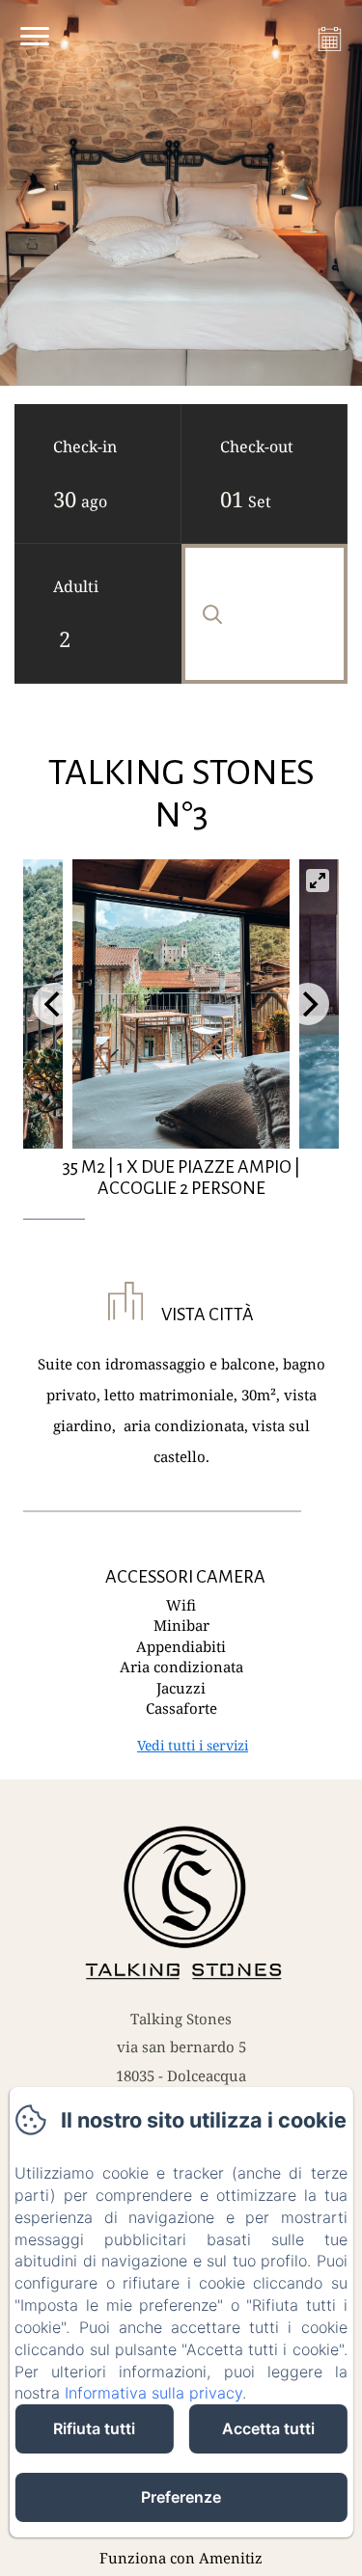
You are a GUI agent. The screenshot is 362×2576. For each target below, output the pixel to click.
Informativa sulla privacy (153, 2393)
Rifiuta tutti (94, 2428)
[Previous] (54, 1004)
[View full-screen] (318, 881)
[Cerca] (265, 614)
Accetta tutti (268, 2428)
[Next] (308, 1004)
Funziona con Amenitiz (181, 2558)
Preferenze (181, 2497)
